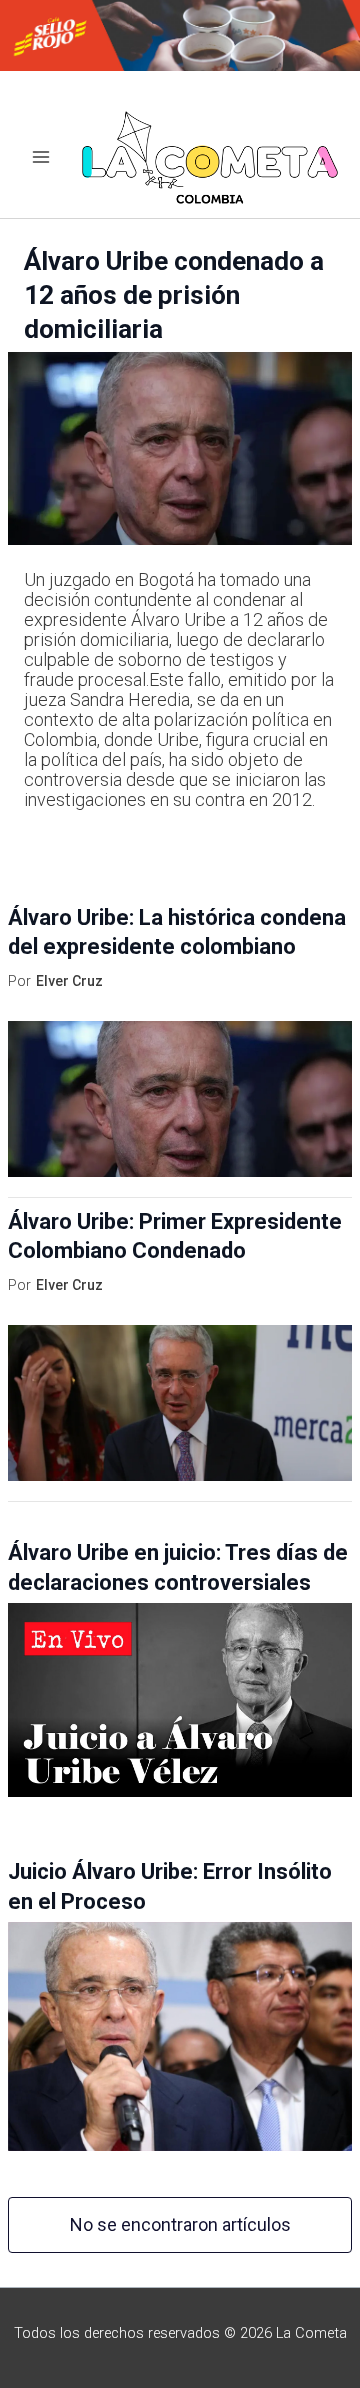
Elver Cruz (69, 981)
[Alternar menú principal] (41, 157)
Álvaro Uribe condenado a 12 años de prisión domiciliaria (174, 295)
